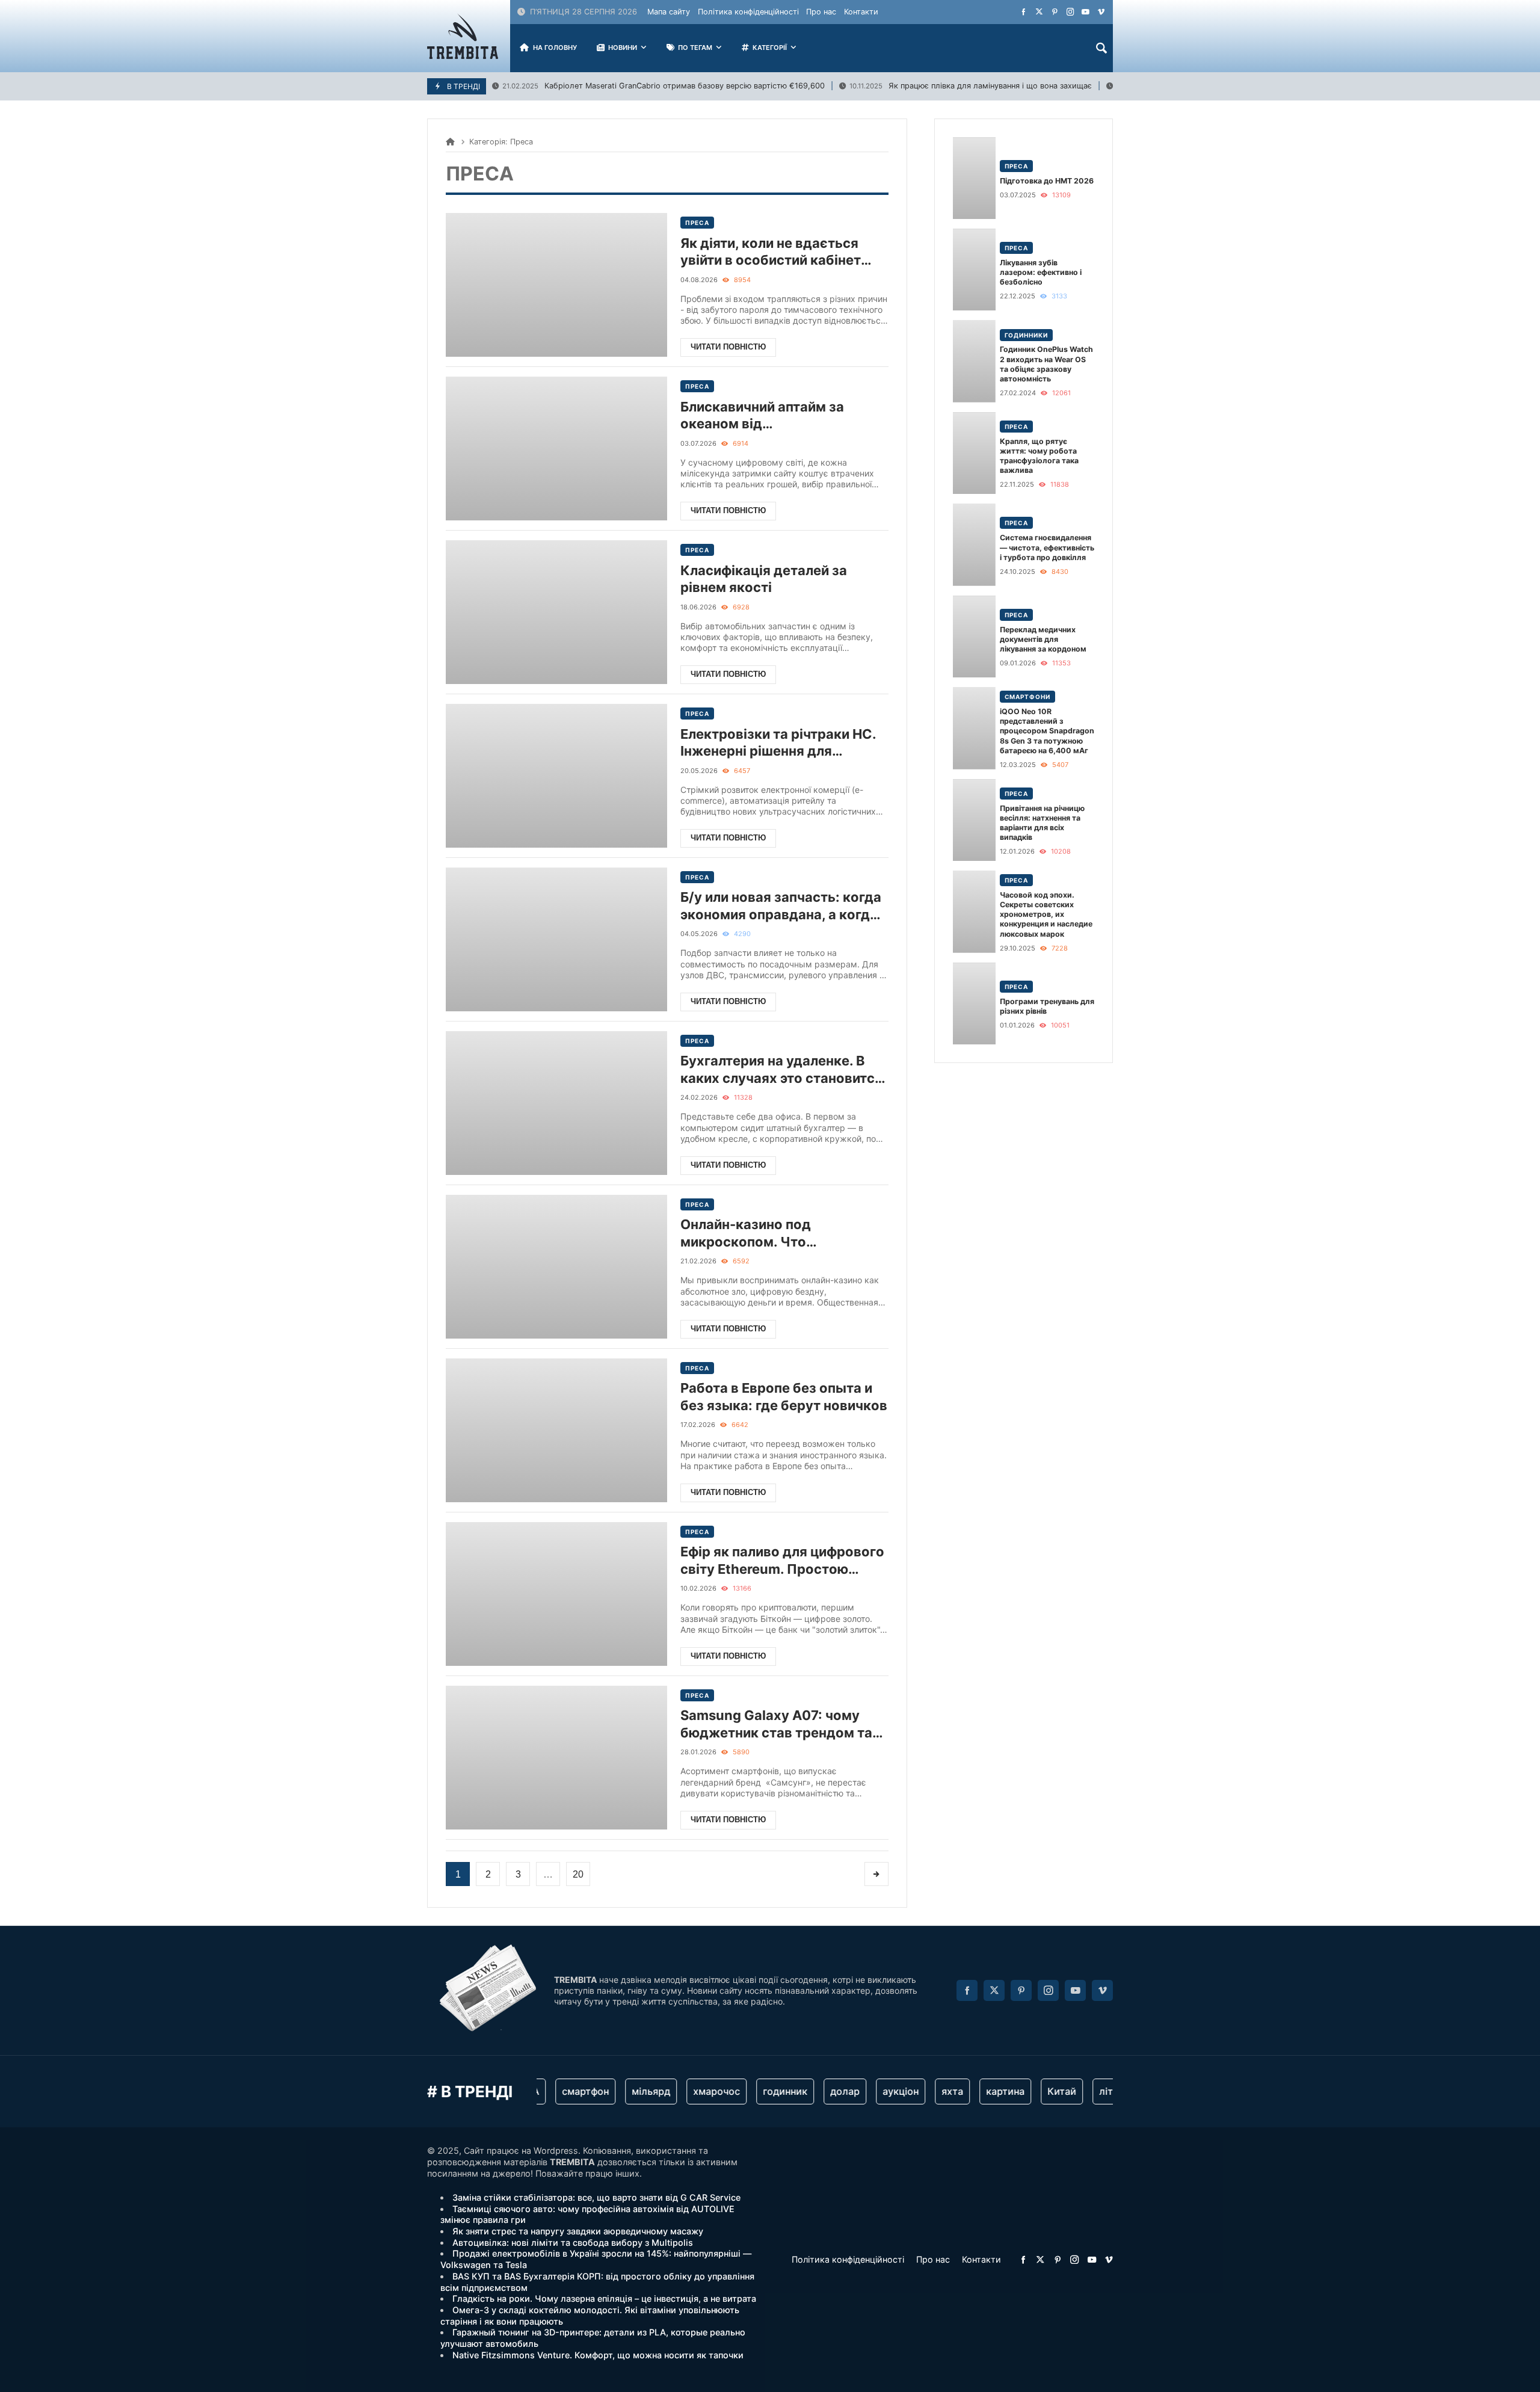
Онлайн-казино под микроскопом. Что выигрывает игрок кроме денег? (765, 1233)
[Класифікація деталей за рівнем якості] (556, 612)
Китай (1037, 2091)
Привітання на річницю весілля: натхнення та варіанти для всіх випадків (1042, 823)
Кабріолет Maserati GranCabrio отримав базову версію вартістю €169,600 (664, 86)
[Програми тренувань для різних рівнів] (974, 1003)
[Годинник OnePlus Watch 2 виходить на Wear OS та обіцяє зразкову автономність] (974, 361)
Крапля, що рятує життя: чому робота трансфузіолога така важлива (1039, 456)
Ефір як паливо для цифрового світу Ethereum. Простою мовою (782, 1561)
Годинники (1026, 335)
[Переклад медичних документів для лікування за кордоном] (974, 637)
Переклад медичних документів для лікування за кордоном (1043, 639)
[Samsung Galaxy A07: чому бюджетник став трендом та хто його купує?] (556, 1758)
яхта (928, 2091)
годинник (760, 2091)
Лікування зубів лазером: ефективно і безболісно (1041, 272)
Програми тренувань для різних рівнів (1047, 1006)
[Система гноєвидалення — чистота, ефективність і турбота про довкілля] (974, 544)
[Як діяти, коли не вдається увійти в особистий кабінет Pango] (556, 285)
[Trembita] (463, 36)
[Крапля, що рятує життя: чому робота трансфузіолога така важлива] (974, 453)
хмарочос (692, 2091)
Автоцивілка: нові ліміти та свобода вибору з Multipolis (573, 2242)
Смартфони (1027, 697)
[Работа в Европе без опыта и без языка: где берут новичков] (556, 1430)
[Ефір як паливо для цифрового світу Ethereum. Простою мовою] (556, 1594)
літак (1087, 2091)
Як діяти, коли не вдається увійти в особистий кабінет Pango (771, 252)
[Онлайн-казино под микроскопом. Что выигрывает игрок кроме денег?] (556, 1267)
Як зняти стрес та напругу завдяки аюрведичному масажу (578, 2231)
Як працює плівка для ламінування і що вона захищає (971, 86)
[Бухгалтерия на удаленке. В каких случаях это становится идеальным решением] (556, 1103)
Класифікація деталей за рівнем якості (764, 579)
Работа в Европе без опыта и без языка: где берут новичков (784, 1397)
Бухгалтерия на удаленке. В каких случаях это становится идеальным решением (781, 1070)
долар (820, 2091)
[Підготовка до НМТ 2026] (974, 178)
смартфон (561, 2091)
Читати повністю (728, 347)
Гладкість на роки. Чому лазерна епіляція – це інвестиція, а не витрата (604, 2298)
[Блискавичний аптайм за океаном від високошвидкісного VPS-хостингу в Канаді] (556, 449)
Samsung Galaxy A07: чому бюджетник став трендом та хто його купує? (776, 1724)
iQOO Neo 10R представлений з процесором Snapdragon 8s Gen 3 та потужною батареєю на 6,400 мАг (1047, 731)
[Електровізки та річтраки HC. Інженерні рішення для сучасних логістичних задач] (556, 776)
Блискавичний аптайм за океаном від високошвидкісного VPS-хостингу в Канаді (765, 416)
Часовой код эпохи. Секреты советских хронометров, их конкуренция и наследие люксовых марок (1046, 914)
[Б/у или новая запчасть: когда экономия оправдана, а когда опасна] (556, 939)
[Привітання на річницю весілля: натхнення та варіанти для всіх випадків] (974, 820)
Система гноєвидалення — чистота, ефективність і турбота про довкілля (1047, 547)
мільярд (626, 2091)
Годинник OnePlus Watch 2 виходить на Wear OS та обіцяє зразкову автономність (1046, 364)
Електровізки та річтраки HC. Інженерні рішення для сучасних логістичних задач (778, 743)
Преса (697, 223)
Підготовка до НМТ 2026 (1047, 181)
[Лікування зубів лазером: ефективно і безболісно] (974, 270)
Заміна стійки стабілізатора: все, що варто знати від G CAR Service (596, 2197)
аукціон (876, 2091)
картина (981, 2091)
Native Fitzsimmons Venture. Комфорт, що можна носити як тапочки (598, 2355)
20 (578, 1874)
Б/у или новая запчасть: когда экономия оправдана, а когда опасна (781, 906)
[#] (1024, 12)
